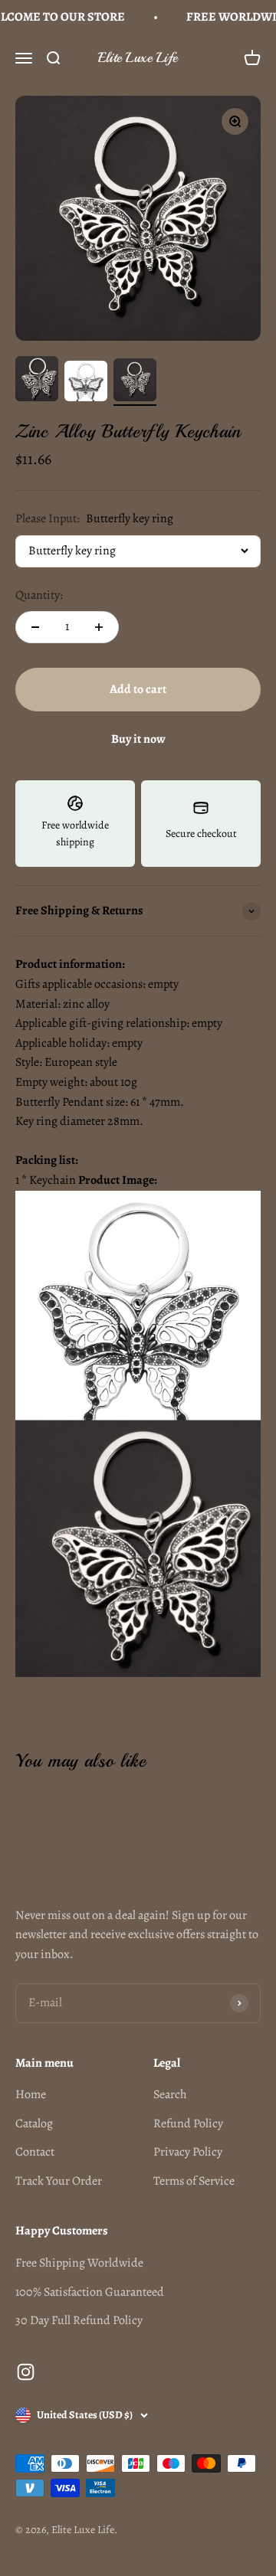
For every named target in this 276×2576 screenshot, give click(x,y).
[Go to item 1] (37, 381)
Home (31, 2094)
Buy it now (138, 739)
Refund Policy (188, 2123)
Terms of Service (194, 2181)
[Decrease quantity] (35, 627)
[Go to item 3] (135, 382)
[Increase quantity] (99, 627)
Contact (35, 2152)
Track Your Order (59, 2181)
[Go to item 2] (86, 383)
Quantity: (39, 595)
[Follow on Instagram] (26, 2372)
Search (170, 2094)
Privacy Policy (188, 2152)
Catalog (34, 2123)
